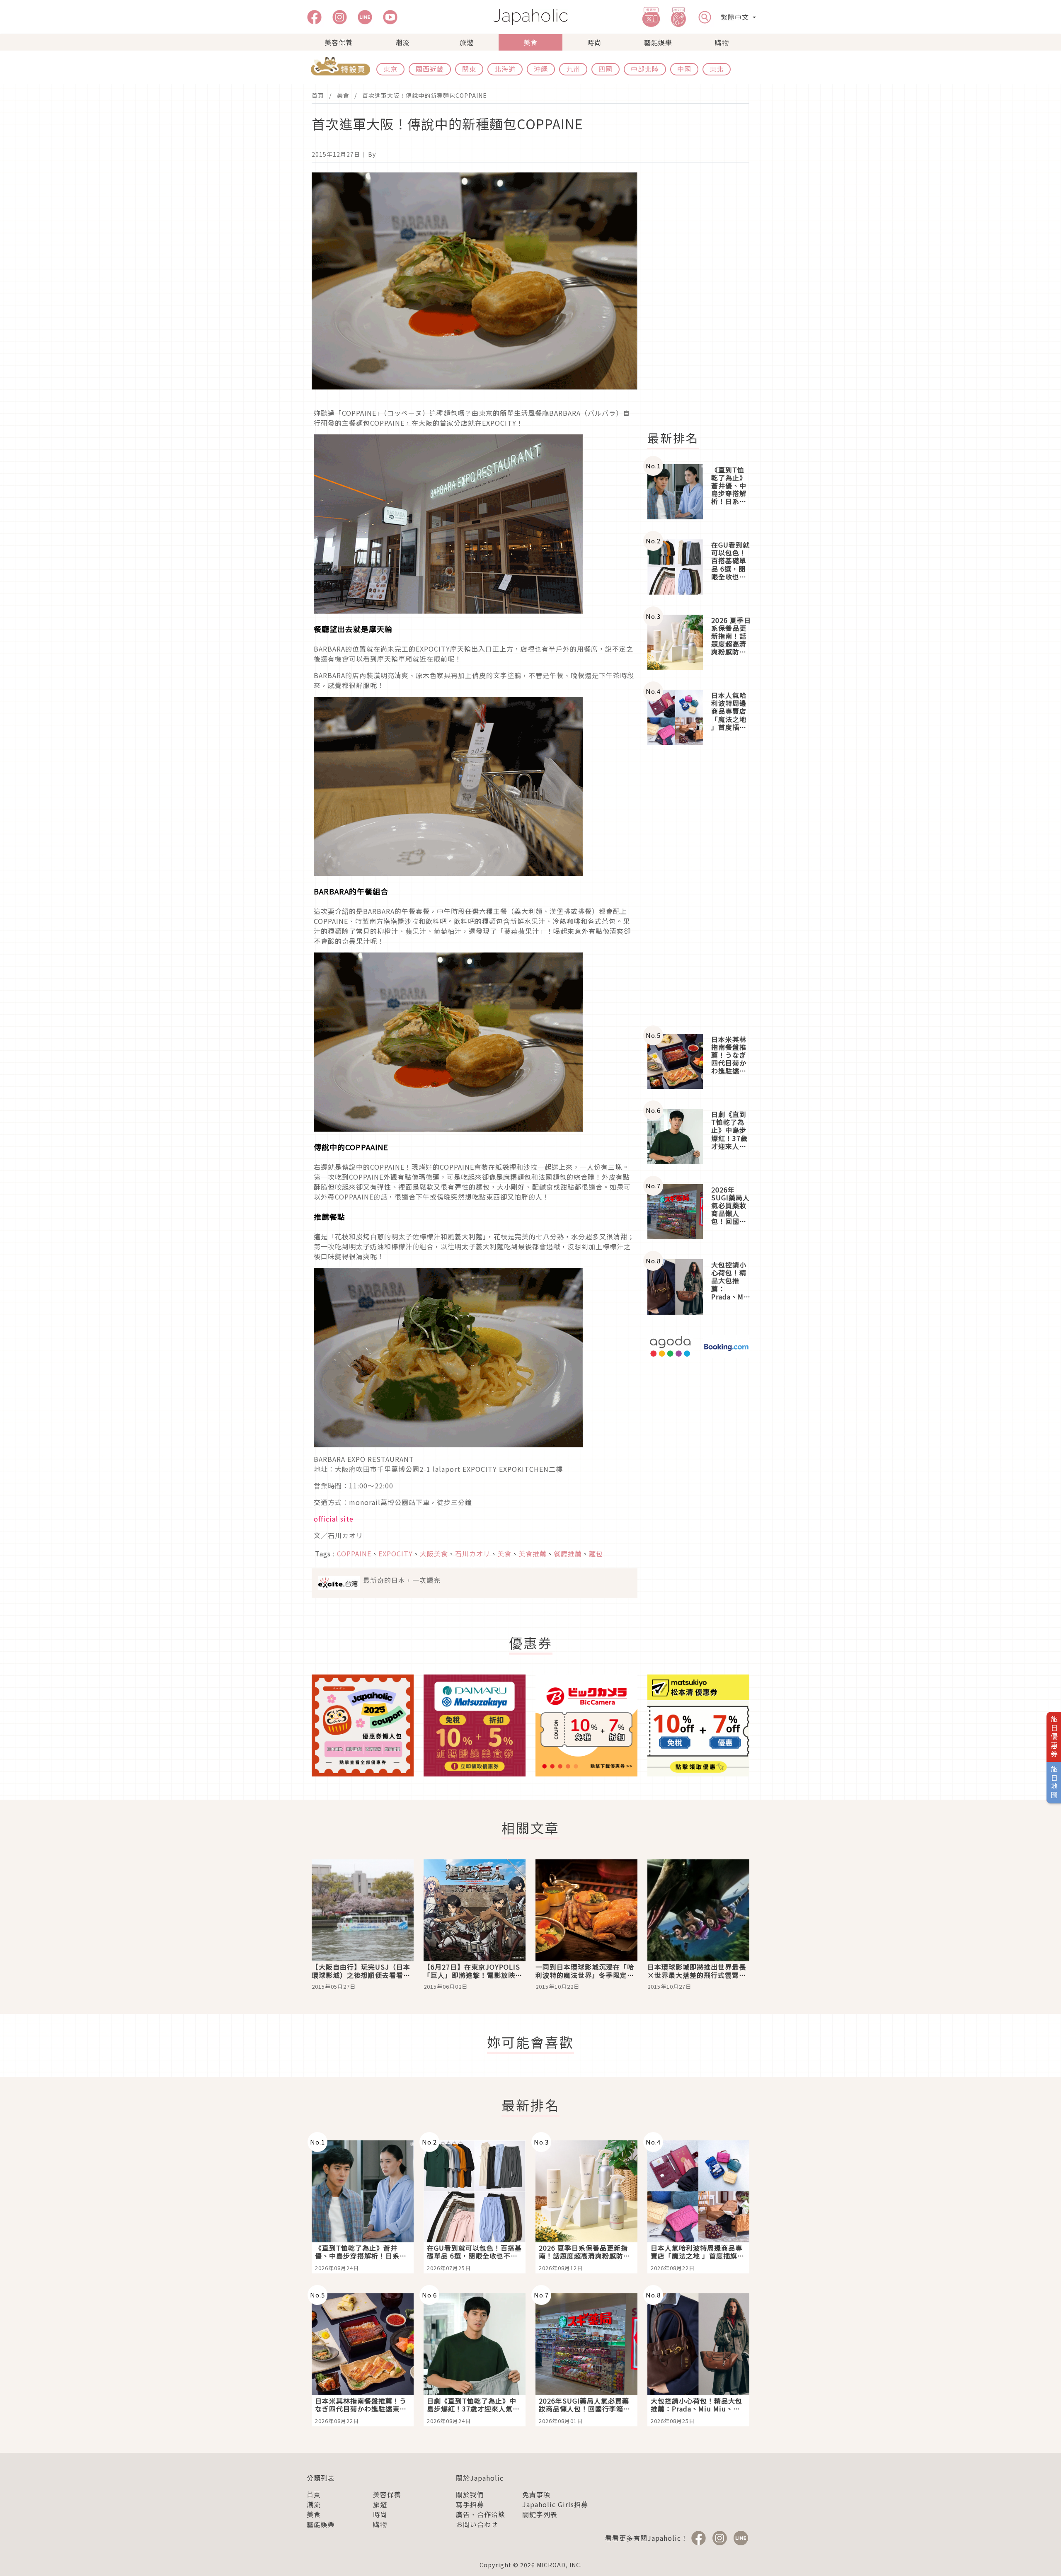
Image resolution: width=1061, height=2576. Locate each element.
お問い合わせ (477, 2524)
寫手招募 (470, 2504)
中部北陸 (645, 69)
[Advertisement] (703, 297)
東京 (390, 69)
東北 (717, 69)
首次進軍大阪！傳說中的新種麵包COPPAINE (425, 95)
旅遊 (467, 42)
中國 (684, 69)
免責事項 (536, 2494)
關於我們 (470, 2494)
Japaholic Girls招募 (555, 2504)
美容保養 (339, 42)
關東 (469, 69)
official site (334, 1519)
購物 (722, 42)
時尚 (594, 42)
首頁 (318, 95)
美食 (530, 42)
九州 (573, 69)
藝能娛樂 (658, 42)
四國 (606, 69)
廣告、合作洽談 (481, 2514)
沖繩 (541, 69)
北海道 (505, 69)
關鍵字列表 (540, 2514)
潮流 (402, 42)
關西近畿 (430, 69)
